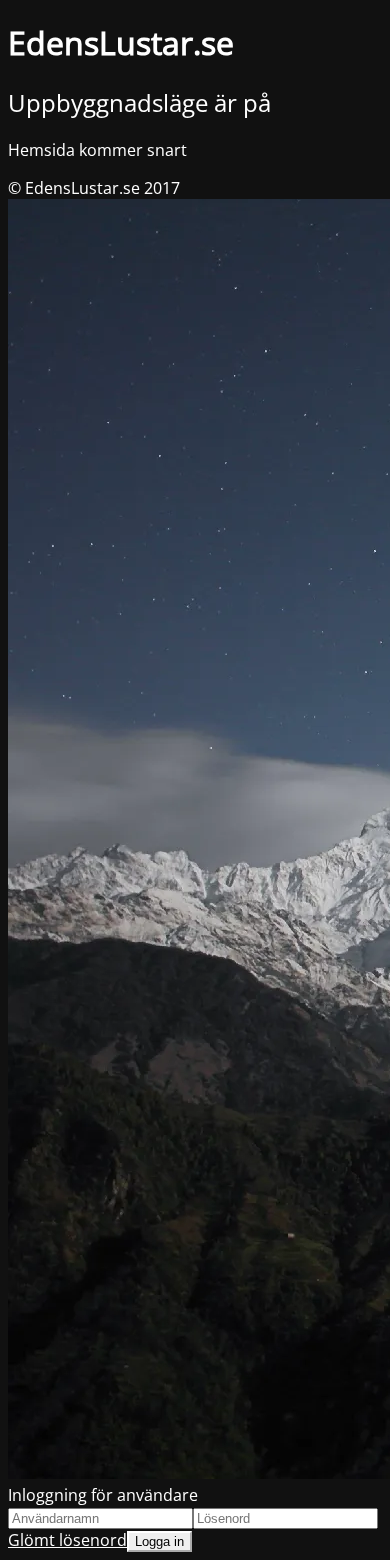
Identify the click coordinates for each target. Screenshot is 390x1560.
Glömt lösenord (67, 1540)
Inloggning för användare (103, 1495)
